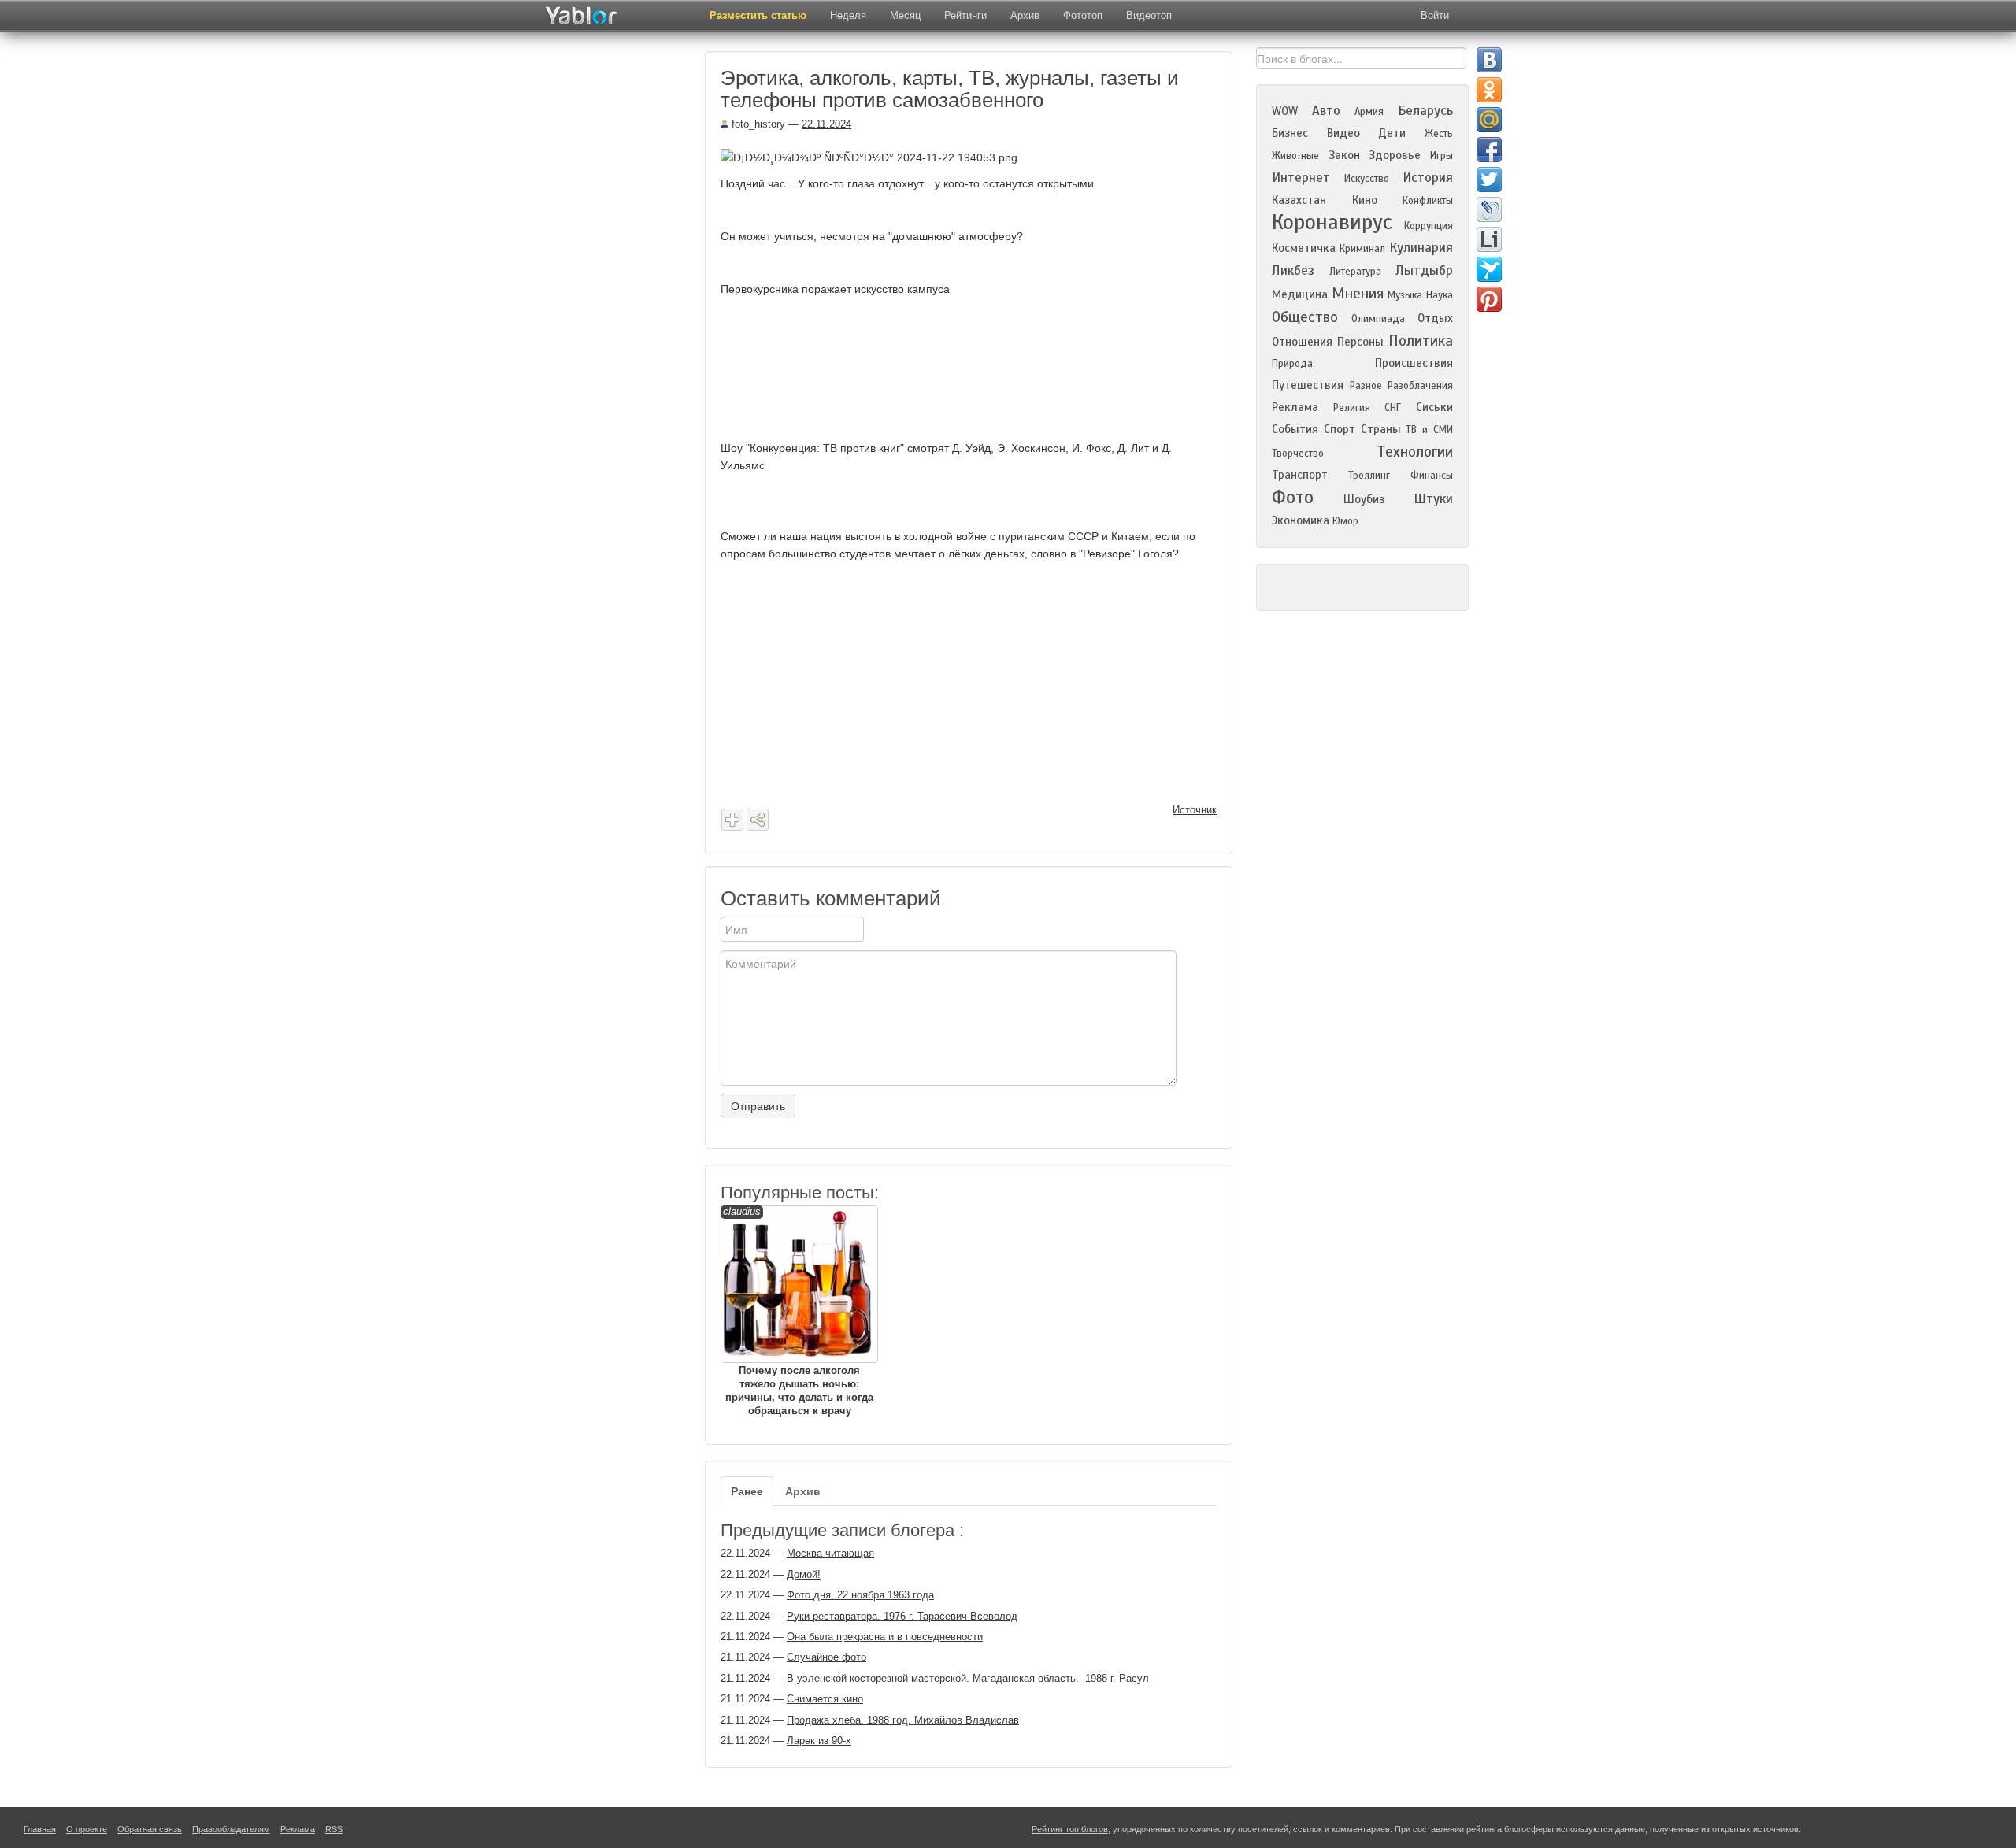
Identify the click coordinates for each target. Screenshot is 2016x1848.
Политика (1421, 341)
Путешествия (1308, 385)
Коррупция (1429, 226)
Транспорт (1300, 475)
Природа (1292, 364)
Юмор (1345, 521)
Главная (40, 1829)
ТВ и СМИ (1429, 430)
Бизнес (1290, 133)
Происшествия (1414, 363)
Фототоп (1083, 15)
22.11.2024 (826, 124)
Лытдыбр (1424, 270)
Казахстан (1299, 200)
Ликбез (1293, 270)
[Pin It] (1489, 299)
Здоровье (1395, 155)
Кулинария (1421, 248)
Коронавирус (1332, 222)
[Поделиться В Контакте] (1489, 60)
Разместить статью (758, 15)
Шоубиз (1364, 499)
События (1295, 429)
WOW (1285, 111)
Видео (1343, 133)
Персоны (1360, 342)
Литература (1355, 272)
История (1428, 178)
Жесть (1439, 134)
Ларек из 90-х (819, 1741)
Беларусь (1425, 111)
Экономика (1301, 520)
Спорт (1340, 429)
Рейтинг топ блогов (1070, 1829)
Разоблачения (1420, 386)
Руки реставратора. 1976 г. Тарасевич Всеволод (902, 1616)
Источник (1195, 810)
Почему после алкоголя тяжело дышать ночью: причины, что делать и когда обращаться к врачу (798, 1311)
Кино (1365, 200)
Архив (1025, 15)
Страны (1381, 429)
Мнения (1358, 293)
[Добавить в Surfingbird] (1489, 269)
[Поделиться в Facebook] (1489, 150)
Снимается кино (825, 1699)
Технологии (1415, 452)
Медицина (1300, 294)
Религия (1352, 408)
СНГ (1393, 408)
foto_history (757, 124)
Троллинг (1369, 476)
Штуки (1433, 499)
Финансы (1432, 476)
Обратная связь (150, 1829)
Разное (1366, 386)
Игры (1442, 156)
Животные (1295, 156)
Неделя (848, 15)
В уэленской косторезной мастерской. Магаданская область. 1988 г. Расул (968, 1678)
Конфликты (1428, 201)
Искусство (1367, 179)
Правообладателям (231, 1829)
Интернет (1301, 178)
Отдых (1435, 318)
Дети (1392, 133)
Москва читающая (830, 1553)
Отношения (1302, 342)
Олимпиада (1378, 319)
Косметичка (1304, 248)
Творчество (1298, 454)
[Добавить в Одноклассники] (1489, 90)
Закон (1344, 155)
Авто (1326, 111)
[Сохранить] (732, 820)
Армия (1369, 112)
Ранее (747, 1491)
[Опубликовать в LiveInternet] (1489, 239)
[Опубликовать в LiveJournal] (1489, 209)
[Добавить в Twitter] (1489, 180)
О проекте (87, 1829)
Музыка (1405, 295)
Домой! (804, 1574)
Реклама (1295, 407)
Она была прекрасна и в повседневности (885, 1637)
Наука (1440, 295)
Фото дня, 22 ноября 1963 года (860, 1595)
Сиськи (1434, 407)
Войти (1435, 15)
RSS (334, 1829)
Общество (1305, 317)
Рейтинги (965, 15)
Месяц (905, 15)
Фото (1293, 497)
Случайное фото (826, 1657)
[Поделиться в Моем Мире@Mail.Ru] (1489, 120)
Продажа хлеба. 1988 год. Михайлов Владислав (903, 1720)
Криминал (1362, 249)
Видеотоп (1149, 15)
